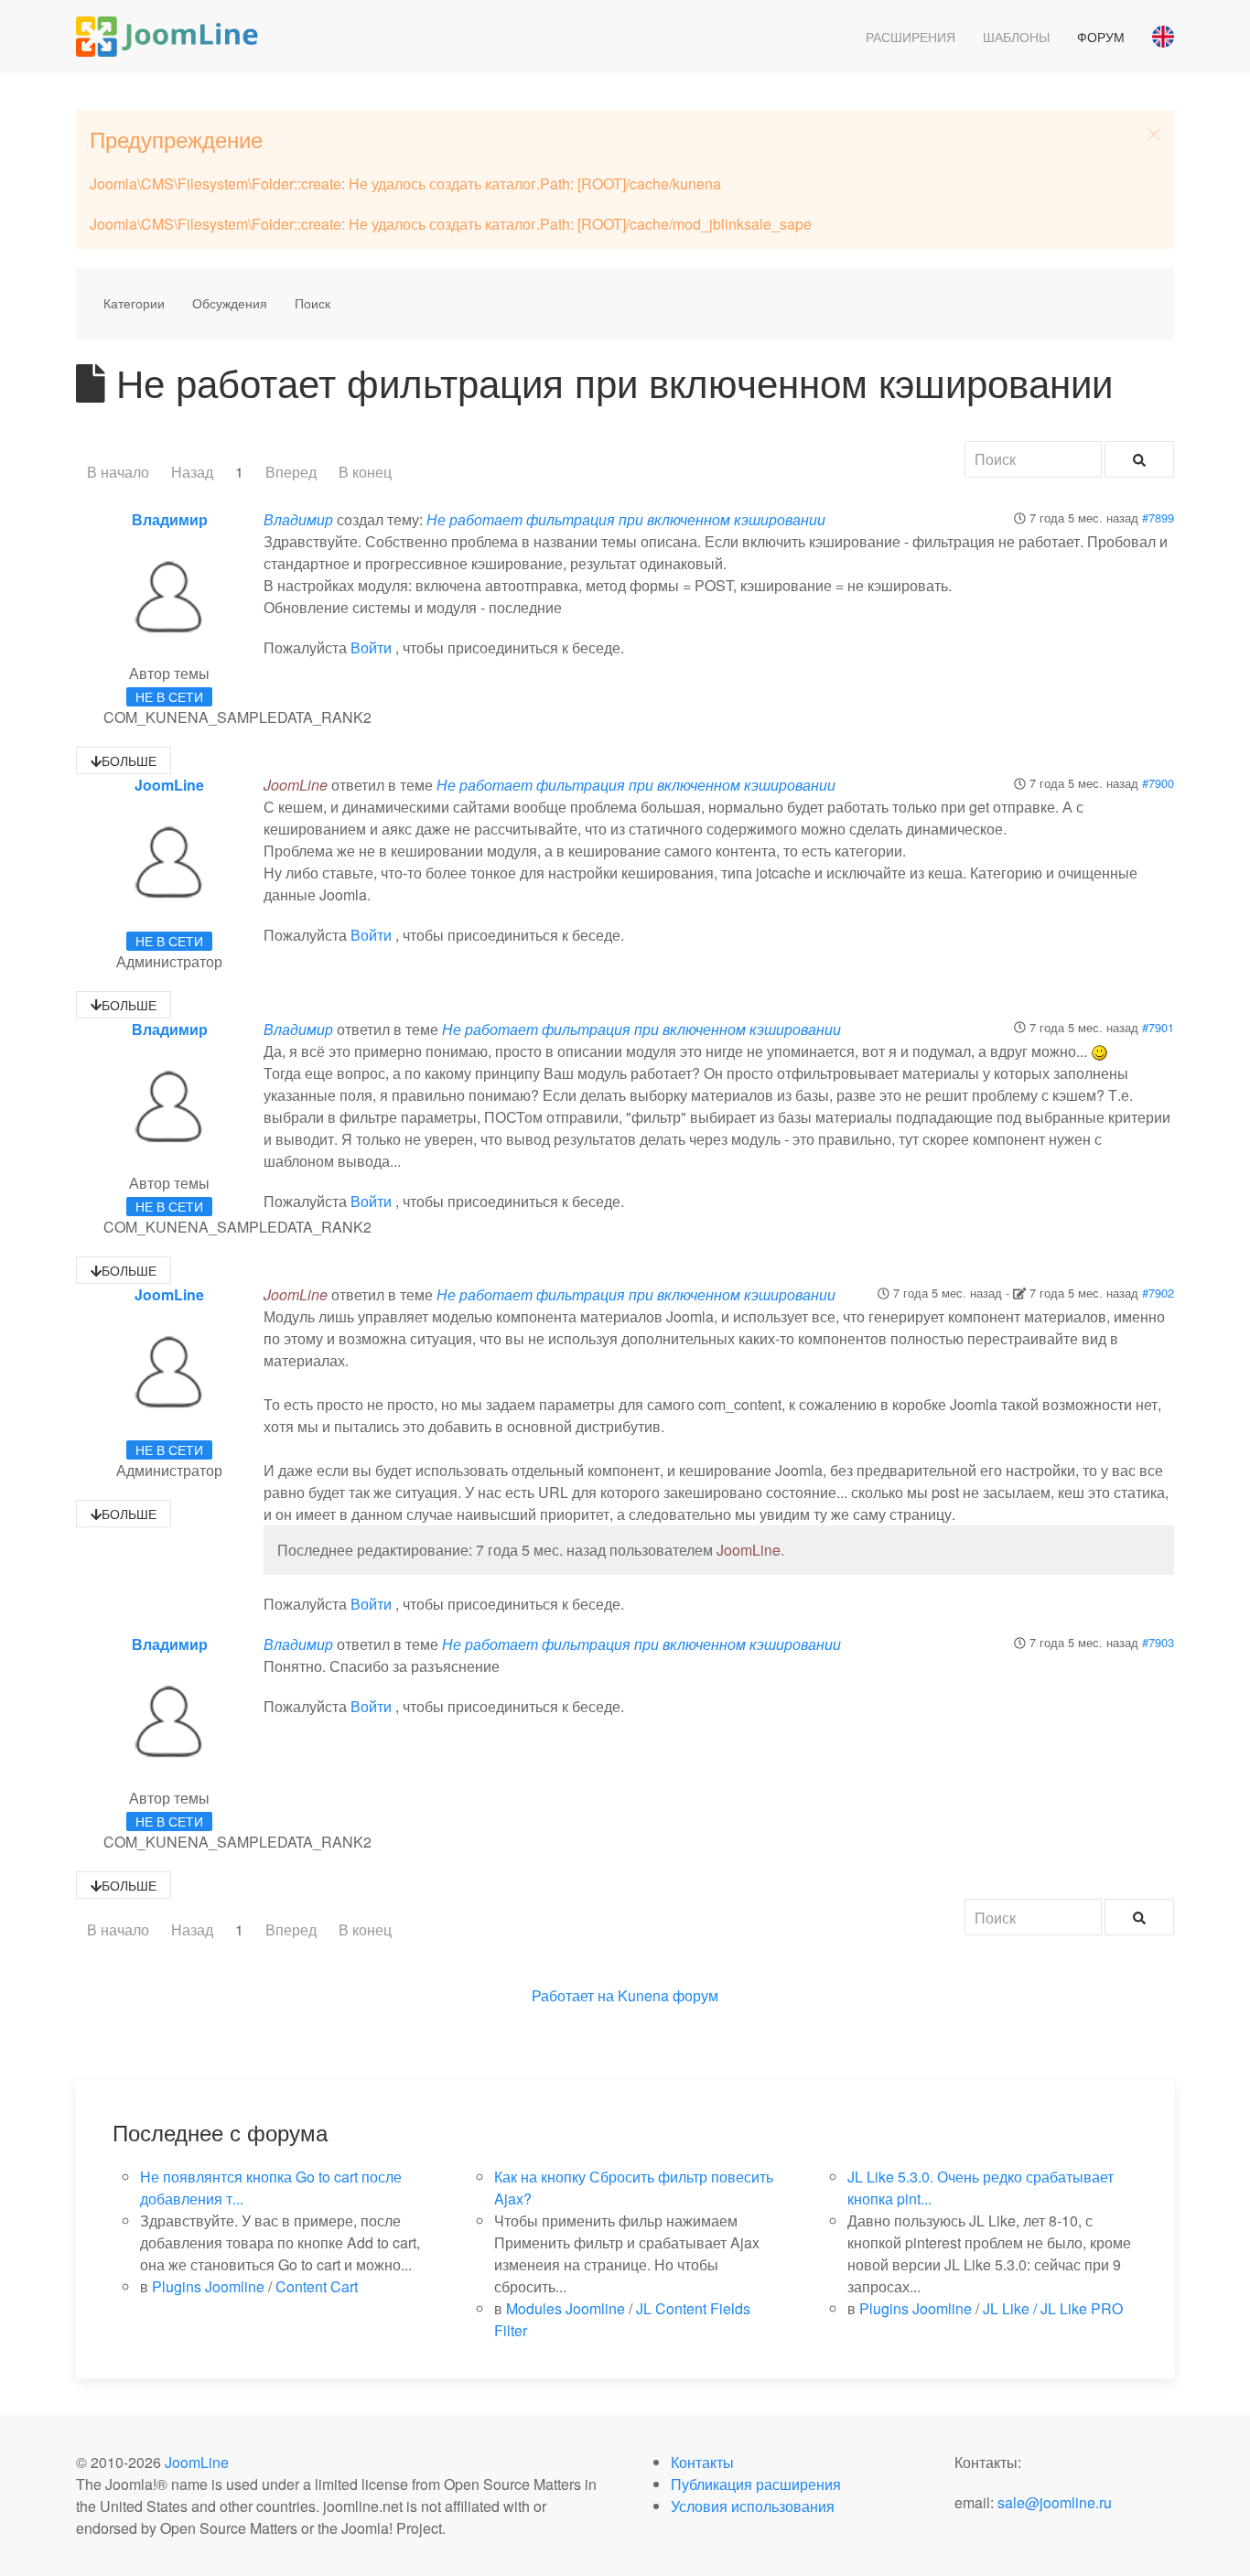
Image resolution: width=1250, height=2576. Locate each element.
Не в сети (169, 696)
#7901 (1158, 1027)
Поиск (312, 303)
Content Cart (317, 2286)
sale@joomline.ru (1055, 2502)
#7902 (1158, 1293)
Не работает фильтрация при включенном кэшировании (626, 519)
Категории (134, 303)
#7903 (1158, 1642)
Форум (1101, 37)
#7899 (1158, 517)
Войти (371, 647)
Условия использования (753, 2506)
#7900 (1158, 783)
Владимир (170, 519)
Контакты (702, 2462)
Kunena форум (668, 1995)
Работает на (573, 1995)
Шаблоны (1016, 37)
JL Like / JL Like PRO (1053, 2308)
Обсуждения (230, 303)
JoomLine (169, 785)
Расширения (911, 37)
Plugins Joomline (208, 2286)
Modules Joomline (566, 2308)
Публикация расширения (756, 2484)
